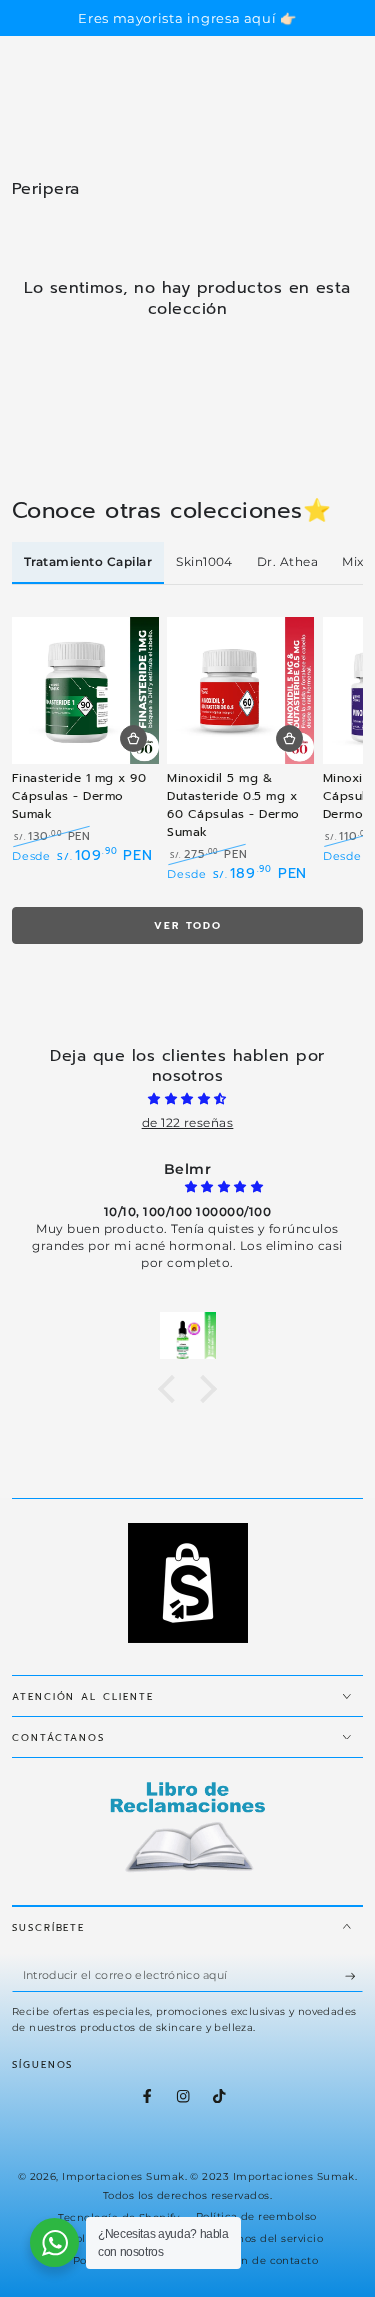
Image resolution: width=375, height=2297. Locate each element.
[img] (187, 1099)
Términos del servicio (264, 2238)
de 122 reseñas (188, 1122)
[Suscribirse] (354, 1975)
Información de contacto (249, 2260)
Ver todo (188, 925)
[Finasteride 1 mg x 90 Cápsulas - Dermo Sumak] (85, 690)
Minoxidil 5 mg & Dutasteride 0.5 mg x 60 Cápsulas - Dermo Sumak (233, 805)
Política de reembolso (256, 2216)
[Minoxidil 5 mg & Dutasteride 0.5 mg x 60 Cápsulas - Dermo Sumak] (240, 690)
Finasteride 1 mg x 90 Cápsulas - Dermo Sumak (79, 796)
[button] (172, 1389)
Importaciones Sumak (123, 2176)
